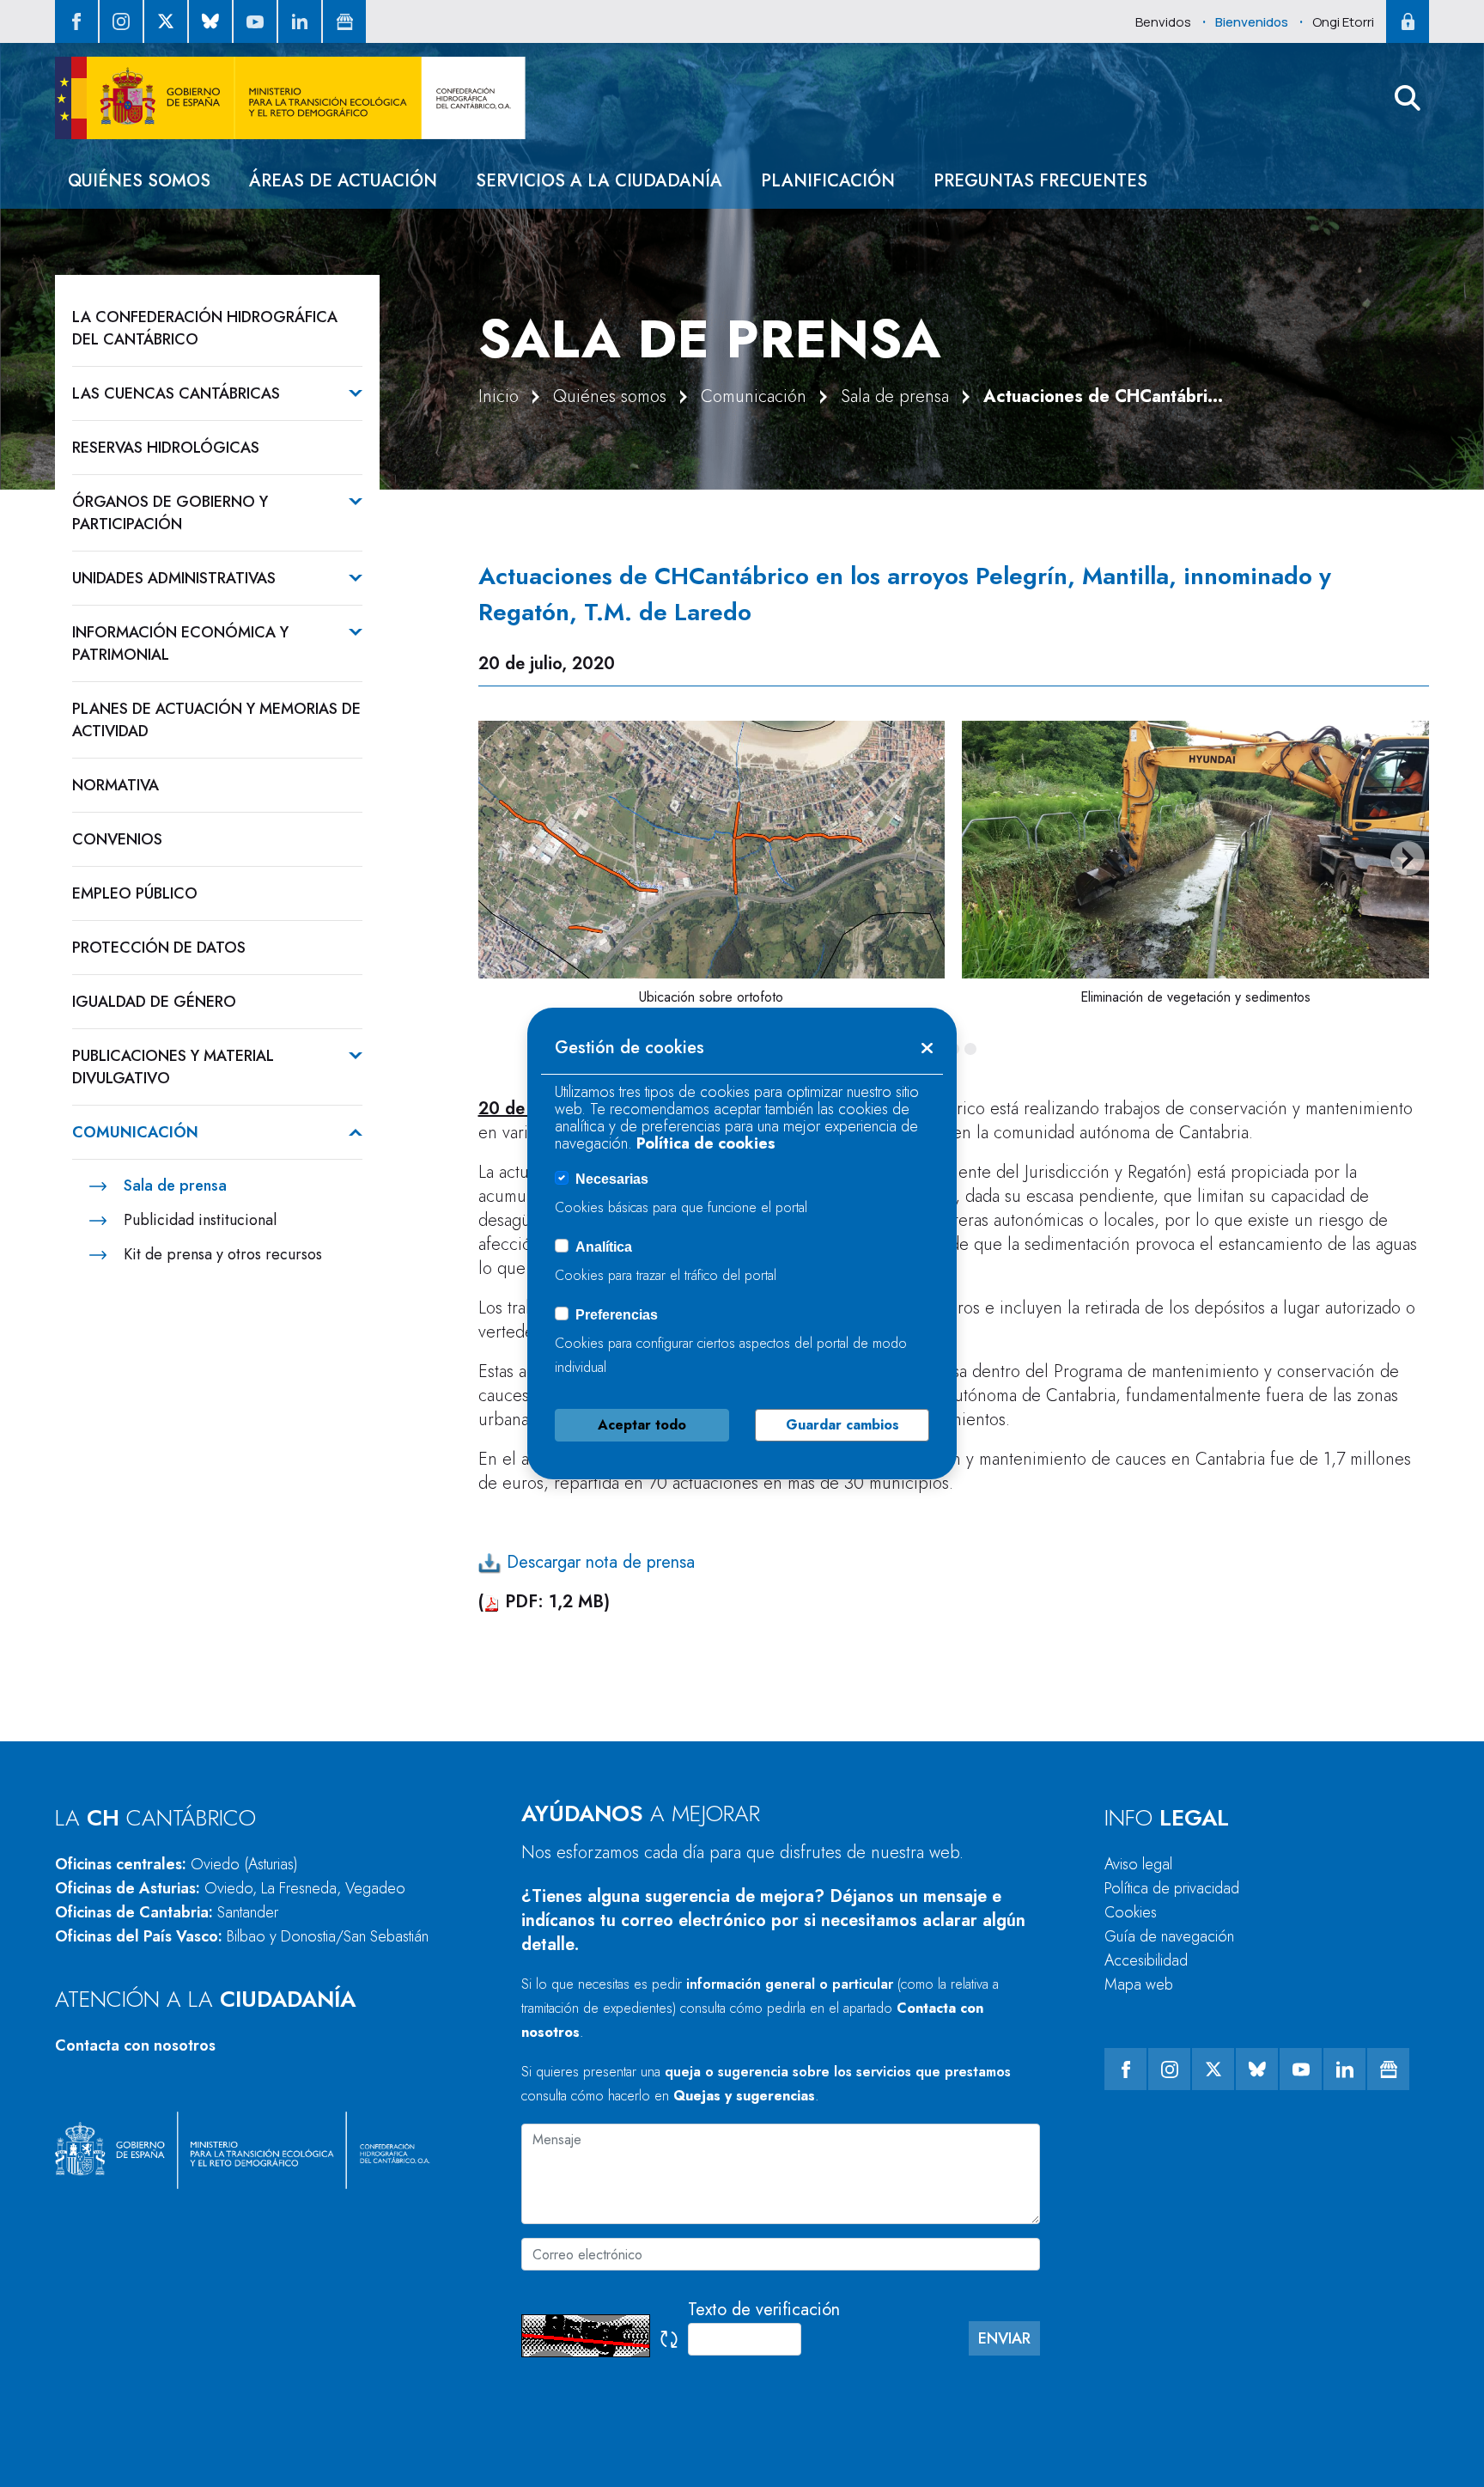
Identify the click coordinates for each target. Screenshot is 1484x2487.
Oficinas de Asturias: (230, 1888)
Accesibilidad (1146, 1960)
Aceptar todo (642, 1425)
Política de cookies (706, 1143)
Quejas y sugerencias (744, 2096)
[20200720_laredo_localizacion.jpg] (712, 850)
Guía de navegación (1169, 1936)
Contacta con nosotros (135, 2045)
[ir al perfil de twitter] (166, 21)
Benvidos (1163, 22)
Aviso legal (1138, 1864)
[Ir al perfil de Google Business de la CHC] (344, 21)
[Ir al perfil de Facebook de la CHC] (76, 21)
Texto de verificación (764, 2310)
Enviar (1004, 2338)
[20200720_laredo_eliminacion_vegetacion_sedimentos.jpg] (1195, 850)
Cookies (1131, 1912)
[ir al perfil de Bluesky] (210, 21)
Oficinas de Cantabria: (167, 1912)
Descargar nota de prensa (598, 1562)
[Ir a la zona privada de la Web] (1408, 21)
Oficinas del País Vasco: (242, 1936)
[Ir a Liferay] (290, 98)
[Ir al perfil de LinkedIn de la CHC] (300, 21)
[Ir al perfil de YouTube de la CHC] (255, 21)
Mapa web (1139, 1984)
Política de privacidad (1172, 1888)
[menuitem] (139, 181)
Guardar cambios (842, 1425)
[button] (1408, 98)
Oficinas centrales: (176, 1864)
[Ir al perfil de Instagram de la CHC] (121, 21)
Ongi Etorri (1343, 22)
